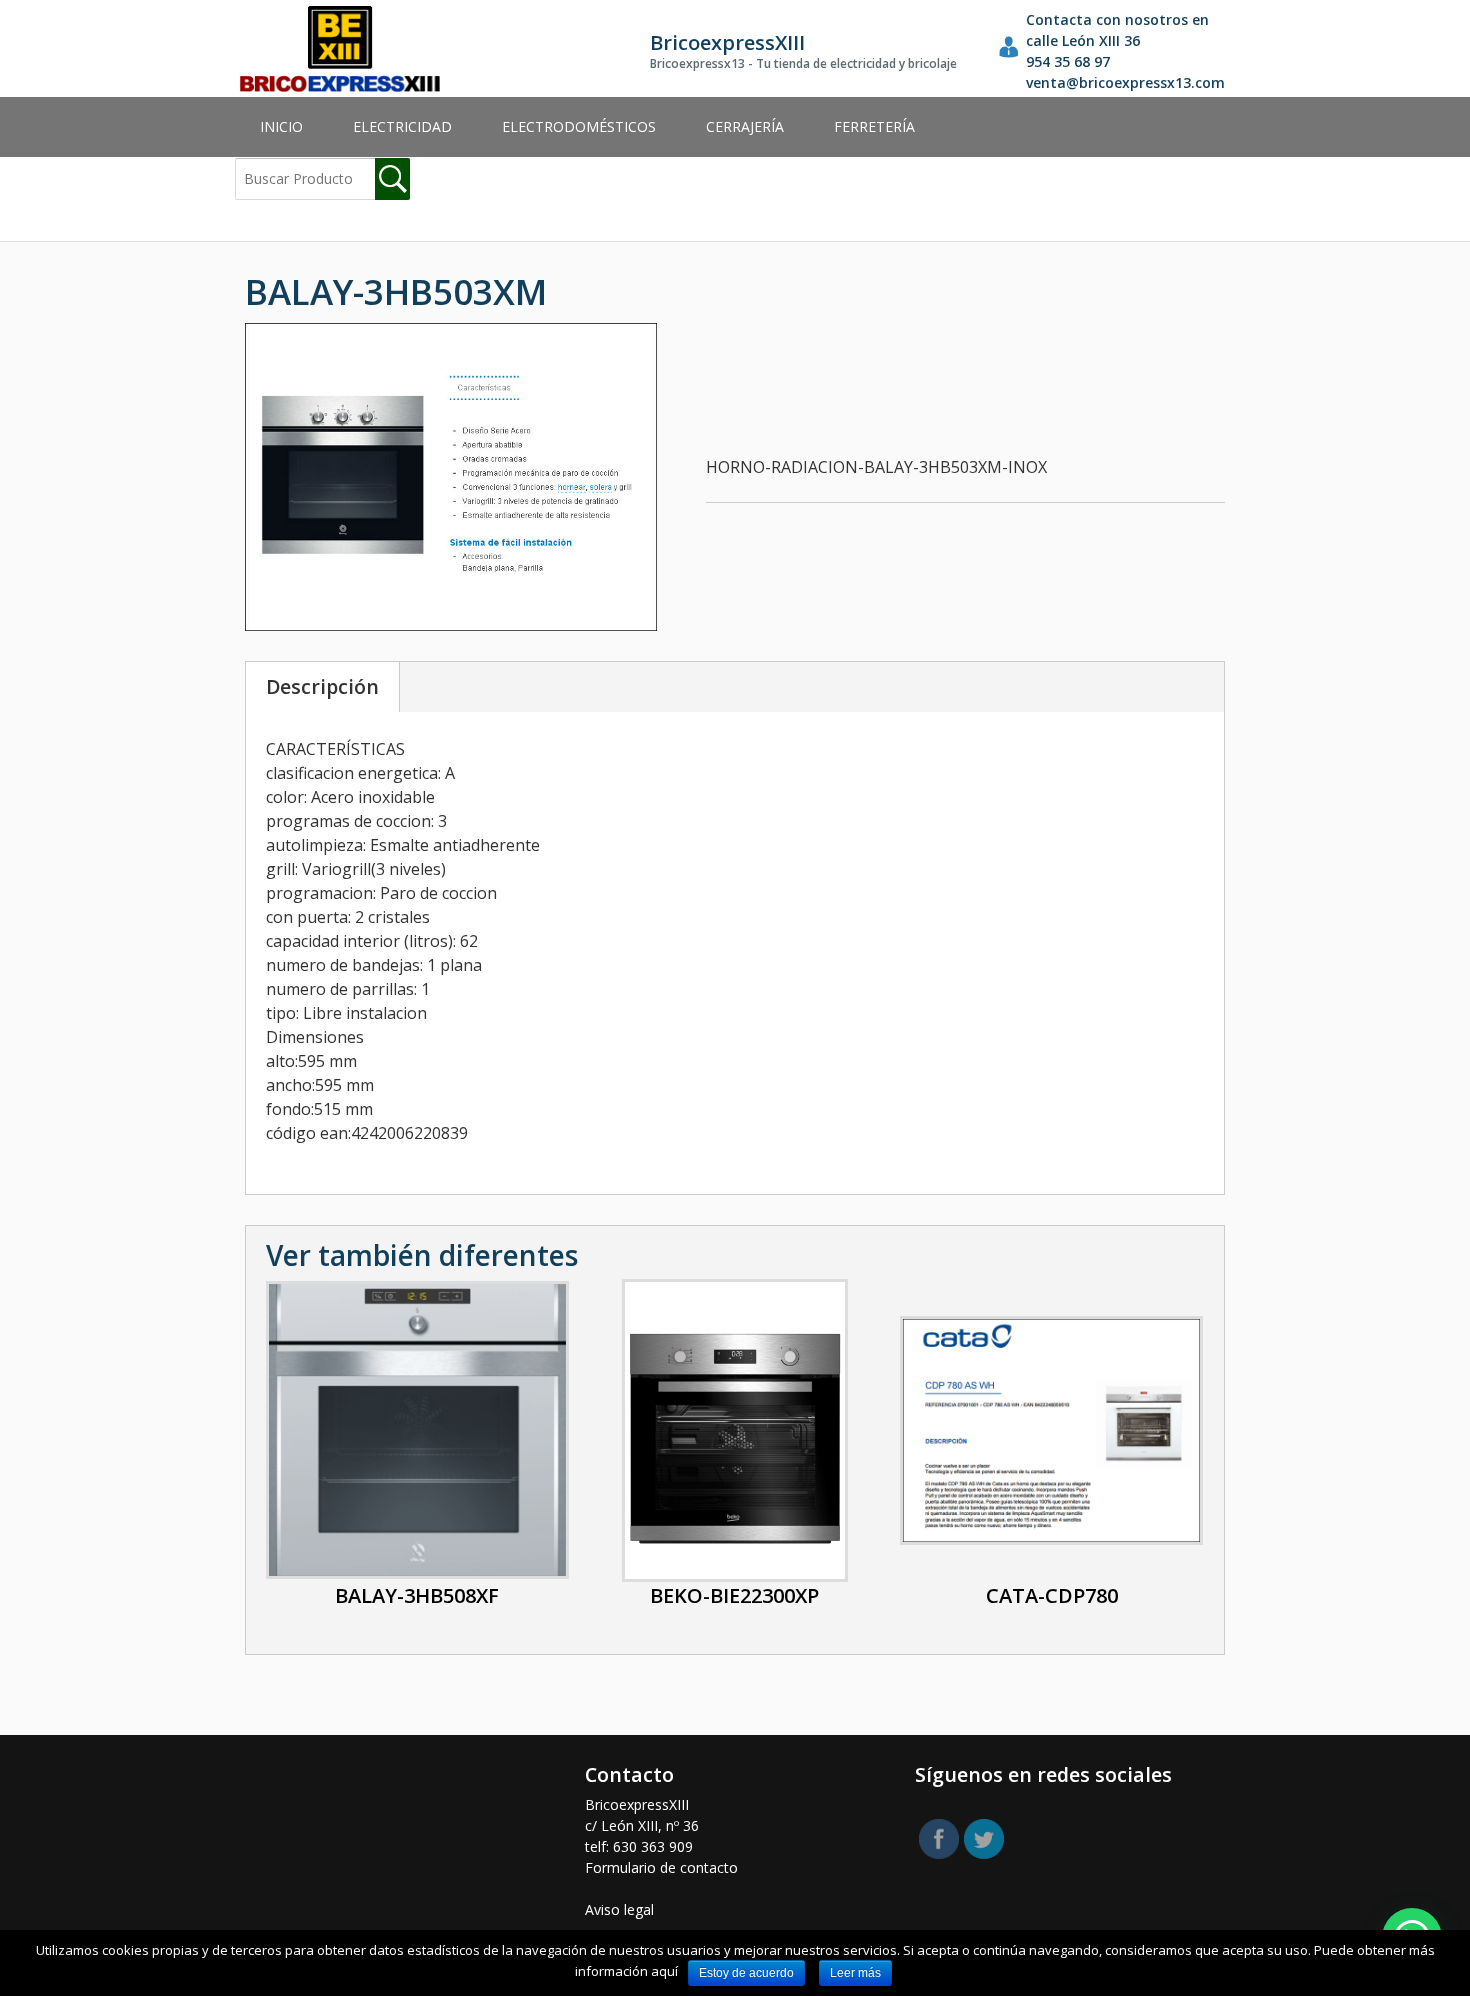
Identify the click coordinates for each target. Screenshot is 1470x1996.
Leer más (855, 1973)
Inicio (281, 126)
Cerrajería (745, 126)
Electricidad (402, 126)
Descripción (322, 686)
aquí (664, 1971)
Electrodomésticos (579, 126)
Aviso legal (619, 1909)
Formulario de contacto (661, 1867)
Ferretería (874, 126)
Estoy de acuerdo (746, 1973)
